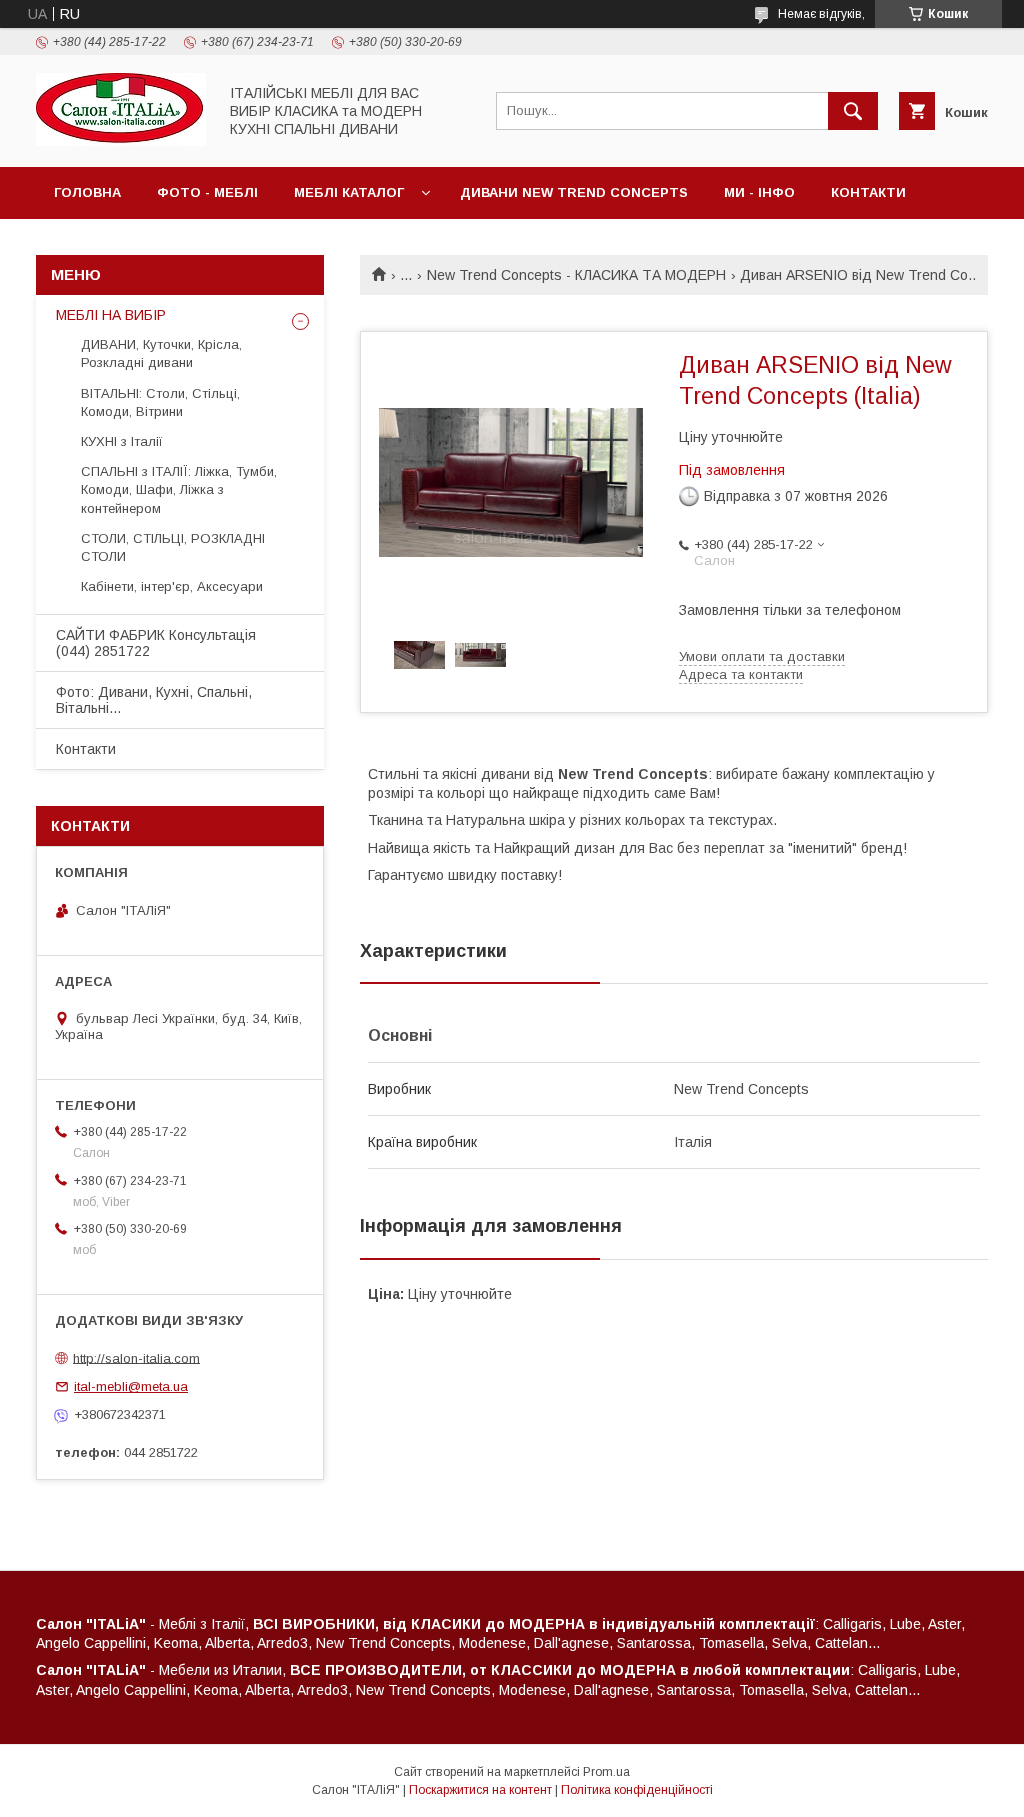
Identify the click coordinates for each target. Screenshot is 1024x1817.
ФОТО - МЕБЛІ (207, 192)
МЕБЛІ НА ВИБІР (111, 315)
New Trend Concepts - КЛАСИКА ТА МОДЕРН (576, 275)
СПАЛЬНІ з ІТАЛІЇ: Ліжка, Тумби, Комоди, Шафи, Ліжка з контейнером (179, 489)
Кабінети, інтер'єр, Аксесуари (172, 586)
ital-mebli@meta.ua (131, 1386)
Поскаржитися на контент (480, 1790)
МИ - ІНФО (759, 192)
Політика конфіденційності (637, 1790)
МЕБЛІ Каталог (349, 192)
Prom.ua (606, 1772)
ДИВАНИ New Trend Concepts (574, 192)
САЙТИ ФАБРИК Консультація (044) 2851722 (156, 643)
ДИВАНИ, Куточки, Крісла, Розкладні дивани (161, 353)
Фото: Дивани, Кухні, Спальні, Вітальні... (154, 700)
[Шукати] (853, 111)
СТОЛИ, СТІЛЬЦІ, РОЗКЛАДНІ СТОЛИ (173, 547)
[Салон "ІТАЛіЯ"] (121, 141)
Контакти (868, 192)
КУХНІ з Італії (122, 441)
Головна (87, 192)
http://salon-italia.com (136, 1357)
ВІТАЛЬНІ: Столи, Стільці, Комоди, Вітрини (160, 402)
